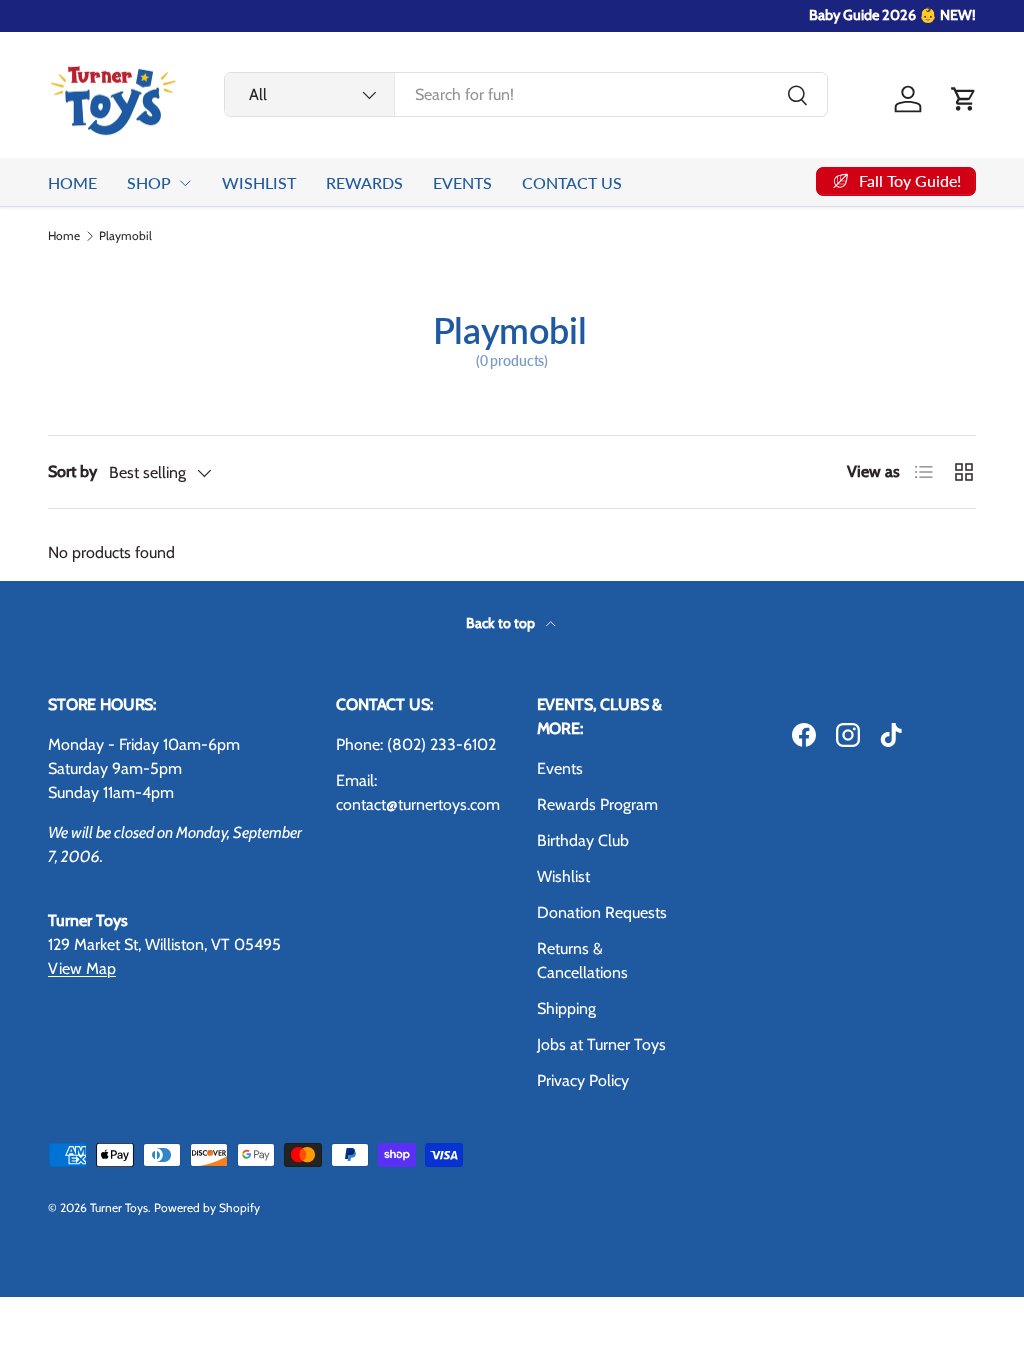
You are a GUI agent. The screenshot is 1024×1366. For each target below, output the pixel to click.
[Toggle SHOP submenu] (185, 183)
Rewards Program (597, 804)
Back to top (502, 623)
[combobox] (526, 94)
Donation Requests (602, 912)
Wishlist (563, 876)
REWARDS (364, 182)
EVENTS (462, 182)
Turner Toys (119, 1207)
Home (64, 236)
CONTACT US (572, 182)
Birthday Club (583, 840)
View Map (82, 968)
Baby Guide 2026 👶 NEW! (892, 15)
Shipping (566, 1008)
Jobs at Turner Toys (601, 1044)
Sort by (72, 471)
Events (560, 768)
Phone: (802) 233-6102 (416, 744)
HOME (72, 182)
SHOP (149, 182)
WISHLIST (259, 182)
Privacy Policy (583, 1080)
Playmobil (125, 236)
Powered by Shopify (207, 1207)
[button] (964, 99)
